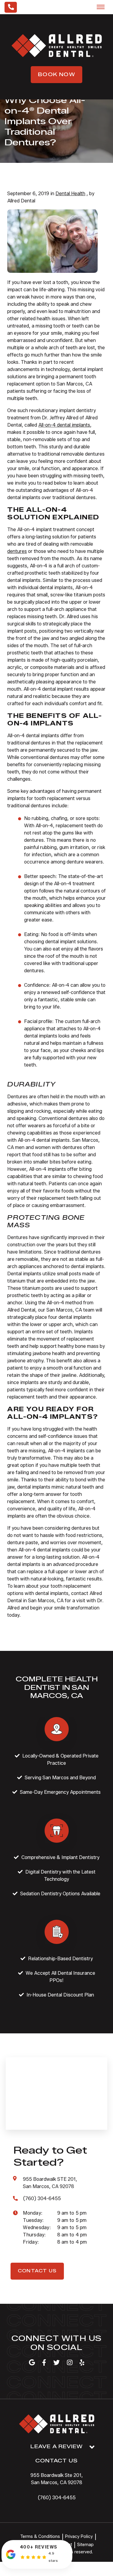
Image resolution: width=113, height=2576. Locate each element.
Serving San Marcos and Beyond (60, 1778)
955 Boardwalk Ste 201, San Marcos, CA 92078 (57, 2479)
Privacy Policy (79, 2537)
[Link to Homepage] (57, 2425)
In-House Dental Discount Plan (60, 1995)
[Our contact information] (11, 7)
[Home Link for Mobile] (57, 46)
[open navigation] (101, 7)
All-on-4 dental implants (64, 425)
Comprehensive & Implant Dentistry (60, 1857)
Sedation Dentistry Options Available (60, 1894)
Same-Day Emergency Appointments (60, 1792)
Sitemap (85, 2545)
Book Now (56, 74)
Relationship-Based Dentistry (60, 1959)
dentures (17, 551)
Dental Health (70, 194)
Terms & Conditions (40, 2537)
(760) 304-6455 (57, 2498)
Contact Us (37, 2271)
